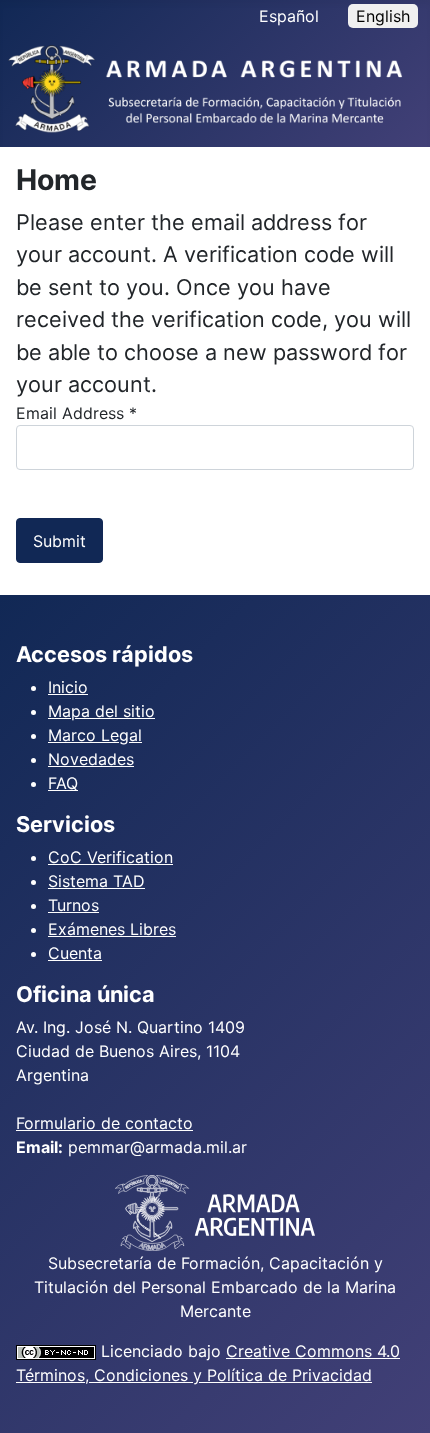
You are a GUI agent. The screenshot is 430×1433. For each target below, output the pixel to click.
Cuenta (75, 953)
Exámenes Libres (112, 929)
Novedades (91, 759)
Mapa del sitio (101, 711)
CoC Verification (110, 857)
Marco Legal (95, 735)
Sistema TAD (96, 881)
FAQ (63, 783)
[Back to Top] (395, 1396)
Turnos (73, 905)
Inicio (68, 687)
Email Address (76, 413)
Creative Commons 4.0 (313, 1351)
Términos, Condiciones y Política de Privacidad (194, 1375)
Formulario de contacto (104, 1123)
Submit (59, 541)
